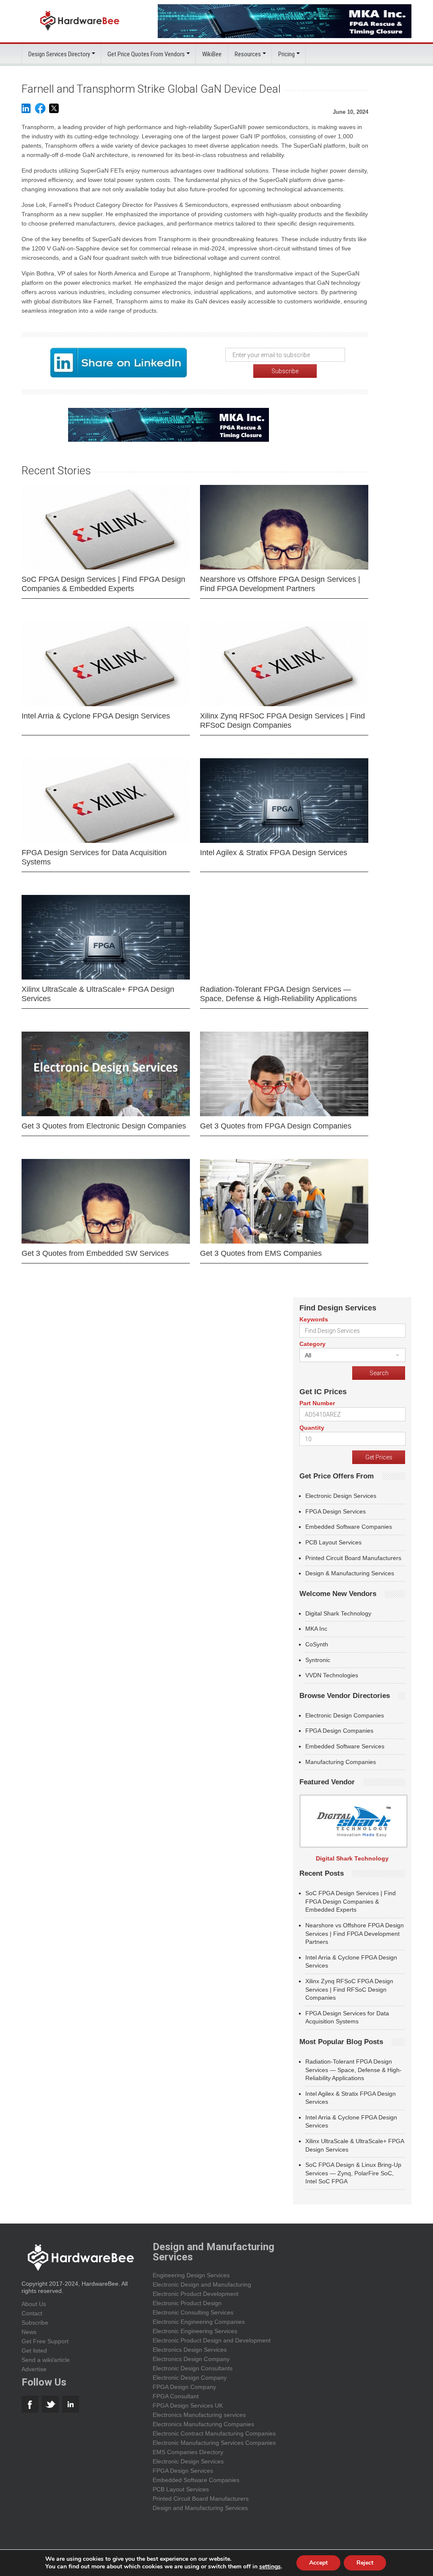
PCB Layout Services (333, 1542)
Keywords (314, 1319)
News (29, 2332)
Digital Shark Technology (338, 1613)
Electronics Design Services (190, 2350)
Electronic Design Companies (345, 1715)
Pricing (286, 54)
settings (270, 2567)
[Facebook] (40, 112)
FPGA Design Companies (339, 1731)
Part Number (317, 1403)
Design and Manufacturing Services (200, 2508)
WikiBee (212, 54)
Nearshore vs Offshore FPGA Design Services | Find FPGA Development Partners (280, 584)
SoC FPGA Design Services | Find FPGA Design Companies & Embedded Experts (103, 584)
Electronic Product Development (196, 2294)
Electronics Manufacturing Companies (203, 2424)
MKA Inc (316, 1629)
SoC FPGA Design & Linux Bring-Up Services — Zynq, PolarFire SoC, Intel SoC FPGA (353, 2173)
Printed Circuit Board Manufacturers (353, 1558)
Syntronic (318, 1660)
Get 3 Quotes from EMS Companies (261, 1253)
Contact (32, 2313)
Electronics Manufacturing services (199, 2415)
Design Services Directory (59, 54)
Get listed (34, 2350)
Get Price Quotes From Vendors (146, 54)
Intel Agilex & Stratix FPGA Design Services (274, 853)
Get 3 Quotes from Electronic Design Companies (104, 1126)
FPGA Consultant (176, 2396)
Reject (365, 2563)
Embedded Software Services (345, 1746)
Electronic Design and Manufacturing (202, 2284)
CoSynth (317, 1644)
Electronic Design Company (190, 2378)
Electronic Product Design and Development (212, 2340)
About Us (34, 2304)
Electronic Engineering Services (195, 2331)
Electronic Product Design (187, 2303)
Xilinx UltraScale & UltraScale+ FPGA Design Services (98, 994)
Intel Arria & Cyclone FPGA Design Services (96, 716)
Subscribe (35, 2323)
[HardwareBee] (80, 33)
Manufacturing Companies (341, 1762)
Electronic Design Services (341, 1496)
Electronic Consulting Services (193, 2312)
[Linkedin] (26, 112)
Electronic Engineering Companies (199, 2322)
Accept (318, 2563)
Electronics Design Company (191, 2359)
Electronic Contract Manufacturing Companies (214, 2433)
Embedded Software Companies (349, 1527)
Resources (248, 54)
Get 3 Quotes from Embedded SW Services (95, 1253)
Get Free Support (45, 2341)
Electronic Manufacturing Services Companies (214, 2443)
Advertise (34, 2369)
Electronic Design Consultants (193, 2368)
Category (312, 1344)
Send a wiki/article (46, 2360)
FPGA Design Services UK (188, 2405)
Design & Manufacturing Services (350, 1573)
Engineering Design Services (191, 2275)
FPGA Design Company (184, 2387)
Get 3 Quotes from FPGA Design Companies (276, 1126)
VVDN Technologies (332, 1675)
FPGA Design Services (336, 1511)
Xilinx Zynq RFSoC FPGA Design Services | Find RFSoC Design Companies (282, 721)
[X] (54, 112)
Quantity (312, 1428)
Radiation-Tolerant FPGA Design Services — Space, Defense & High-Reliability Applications (278, 994)
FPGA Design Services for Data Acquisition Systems (94, 857)
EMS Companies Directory (188, 2452)
